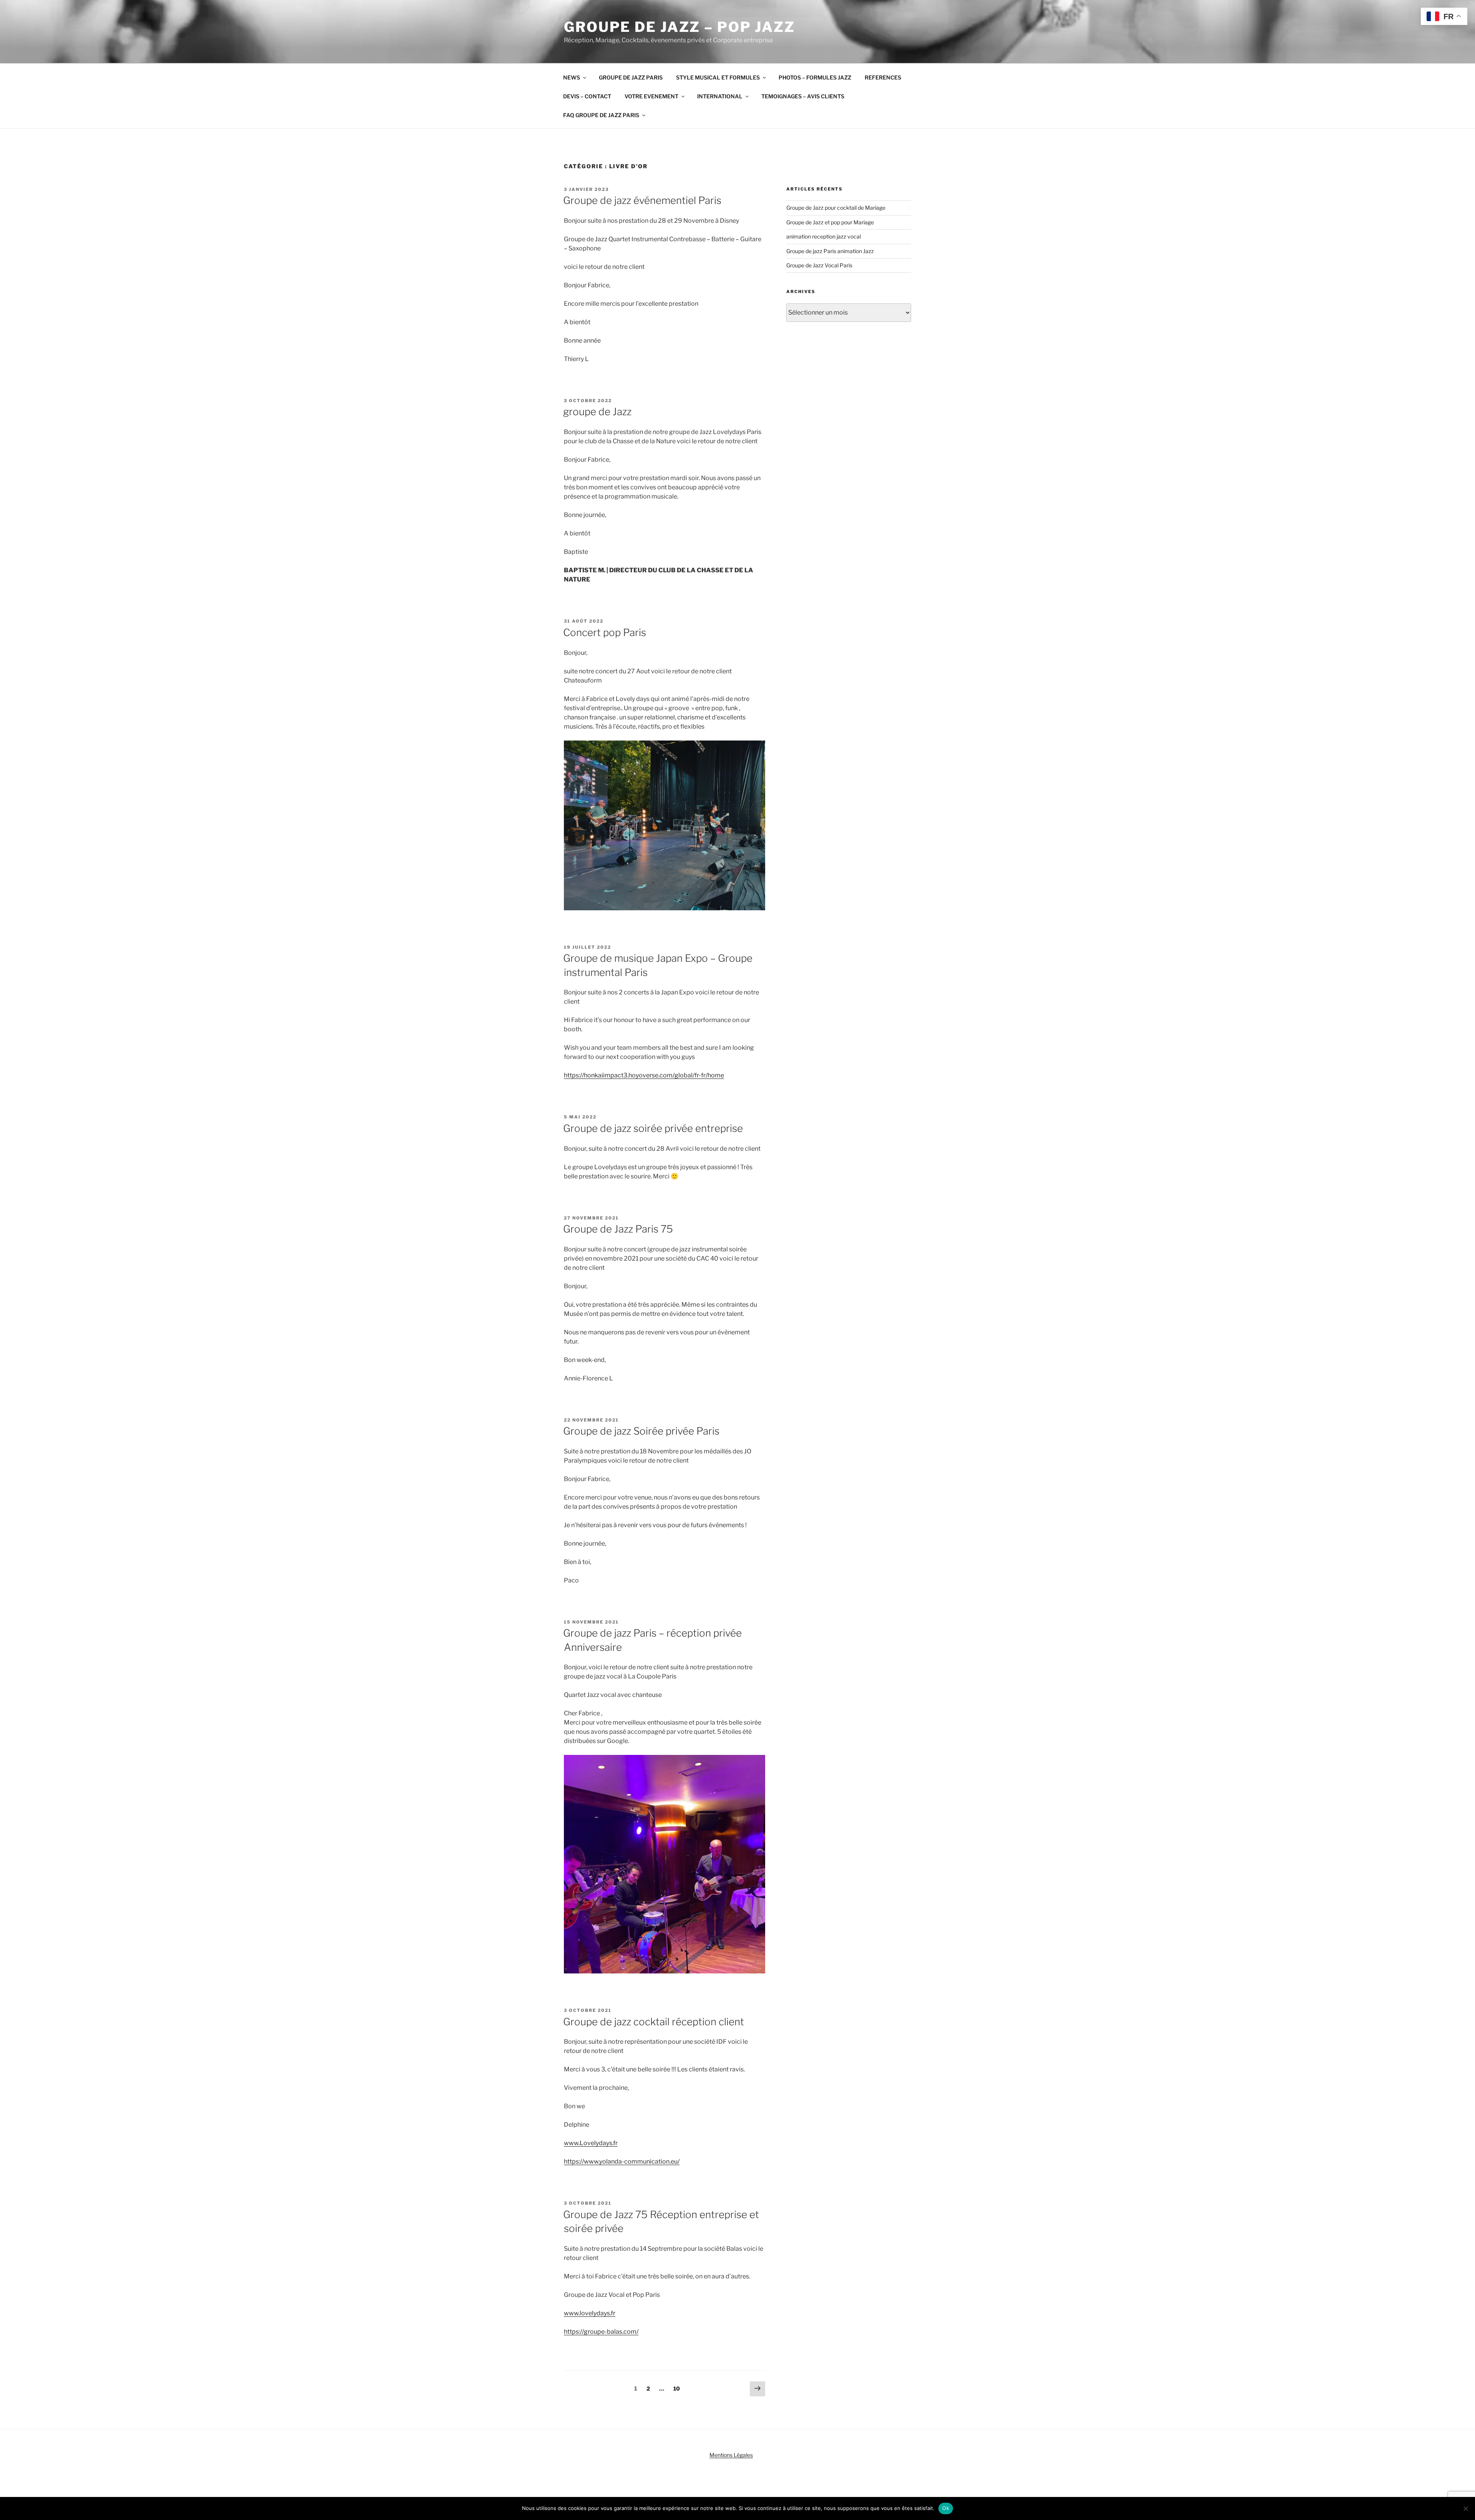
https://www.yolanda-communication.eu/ (622, 2161)
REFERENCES (883, 77)
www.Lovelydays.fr (591, 2143)
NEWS (572, 77)
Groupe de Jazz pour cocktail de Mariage (836, 208)
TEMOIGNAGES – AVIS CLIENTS (803, 96)
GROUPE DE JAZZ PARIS (631, 77)
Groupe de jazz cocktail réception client (654, 2022)
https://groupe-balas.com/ (601, 2332)
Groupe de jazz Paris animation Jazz (830, 251)
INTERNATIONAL (720, 96)
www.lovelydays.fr (590, 2313)
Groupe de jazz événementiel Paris (642, 200)
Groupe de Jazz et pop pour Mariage (830, 222)
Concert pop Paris (605, 632)
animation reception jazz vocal (824, 236)
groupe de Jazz (597, 412)
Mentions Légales (731, 2455)
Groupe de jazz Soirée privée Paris (641, 1431)
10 (679, 2388)
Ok (946, 2508)
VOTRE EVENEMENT (651, 96)
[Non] (1465, 2508)
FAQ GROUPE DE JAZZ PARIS (601, 115)
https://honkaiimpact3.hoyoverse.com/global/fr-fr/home (644, 1075)
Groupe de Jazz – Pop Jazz (679, 27)
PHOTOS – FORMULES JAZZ (815, 77)
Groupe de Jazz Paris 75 (618, 1229)
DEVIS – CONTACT (587, 96)
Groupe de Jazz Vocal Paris (819, 265)
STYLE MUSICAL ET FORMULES (718, 77)
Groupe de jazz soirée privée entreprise (653, 1128)
